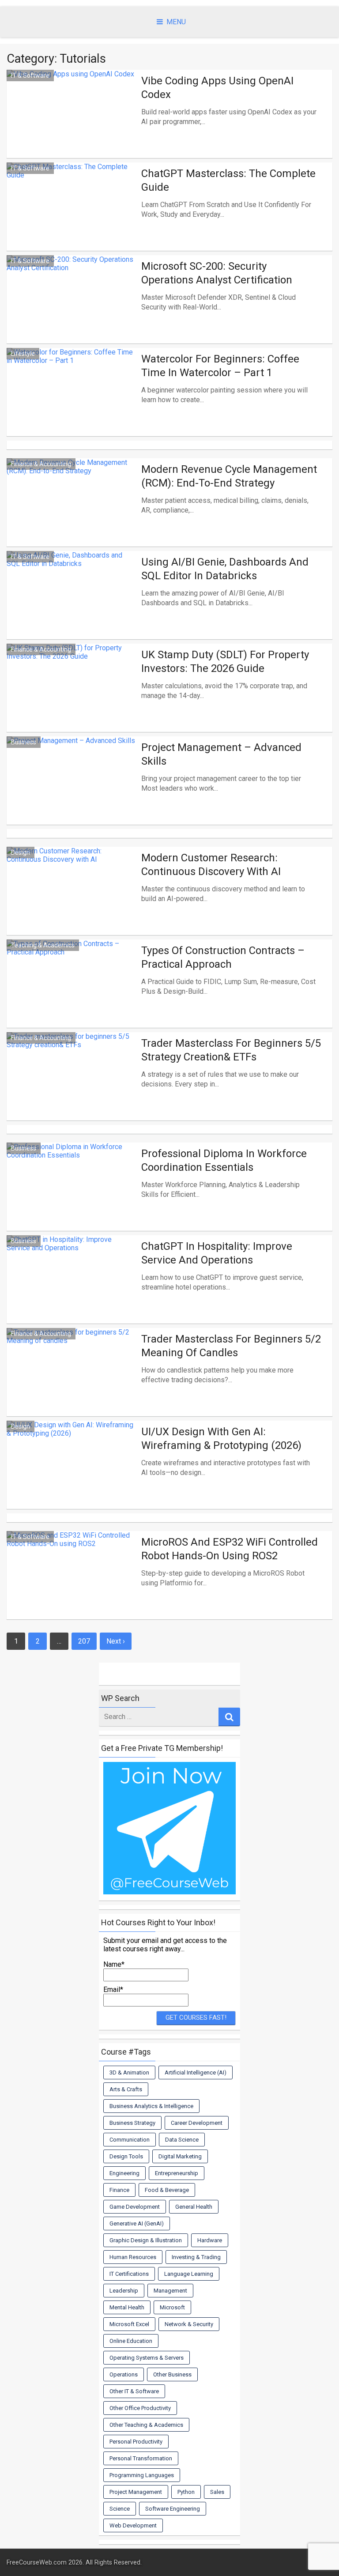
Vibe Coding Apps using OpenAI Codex (217, 88)
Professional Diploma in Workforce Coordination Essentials (224, 1160)
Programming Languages (142, 2475)
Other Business (172, 2374)
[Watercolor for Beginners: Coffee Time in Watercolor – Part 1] (72, 402)
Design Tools (126, 2156)
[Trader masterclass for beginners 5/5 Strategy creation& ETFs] (72, 1086)
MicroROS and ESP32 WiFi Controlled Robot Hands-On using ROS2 (230, 1549)
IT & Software (30, 75)
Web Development (133, 2525)
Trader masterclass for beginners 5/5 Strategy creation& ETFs (231, 1050)
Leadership (124, 2291)
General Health (194, 2207)
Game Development (135, 2207)
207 (84, 1641)
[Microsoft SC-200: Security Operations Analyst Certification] (72, 309)
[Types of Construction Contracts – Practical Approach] (72, 994)
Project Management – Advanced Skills (221, 754)
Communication (130, 2140)
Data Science (182, 2140)
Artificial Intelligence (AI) (196, 2072)
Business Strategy (132, 2123)
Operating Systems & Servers (147, 2358)
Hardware (210, 2240)
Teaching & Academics (43, 945)
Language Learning (189, 2274)
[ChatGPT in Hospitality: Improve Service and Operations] (72, 1289)
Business (24, 742)
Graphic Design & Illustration (146, 2240)
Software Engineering (173, 2509)
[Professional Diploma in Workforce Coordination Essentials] (72, 1197)
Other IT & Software (134, 2391)
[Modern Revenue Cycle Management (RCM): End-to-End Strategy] (72, 512)
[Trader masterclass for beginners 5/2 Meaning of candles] (72, 1382)
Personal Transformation (141, 2458)
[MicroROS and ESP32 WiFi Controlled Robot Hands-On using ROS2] (72, 1585)
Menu (176, 22)
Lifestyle (23, 354)
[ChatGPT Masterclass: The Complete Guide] (72, 217)
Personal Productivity (136, 2442)
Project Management (136, 2492)
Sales (217, 2492)
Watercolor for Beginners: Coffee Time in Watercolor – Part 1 (220, 366)
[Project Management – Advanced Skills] (72, 790)
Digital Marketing (180, 2156)
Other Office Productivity (140, 2408)
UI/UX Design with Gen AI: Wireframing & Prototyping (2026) (221, 1439)
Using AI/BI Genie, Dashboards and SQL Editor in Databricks (225, 569)
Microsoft (172, 2307)
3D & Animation (129, 2072)
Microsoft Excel (129, 2324)
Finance (119, 2190)
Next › (116, 1641)
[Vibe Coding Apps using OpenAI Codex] (72, 124)
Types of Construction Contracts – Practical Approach (223, 957)
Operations (124, 2374)
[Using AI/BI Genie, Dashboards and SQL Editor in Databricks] (72, 605)
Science (120, 2509)
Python (186, 2492)
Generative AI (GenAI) (137, 2223)
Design (21, 852)
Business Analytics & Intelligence (151, 2106)
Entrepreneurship (177, 2173)
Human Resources (133, 2257)
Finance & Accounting (41, 464)
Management (170, 2291)
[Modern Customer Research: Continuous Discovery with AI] (72, 901)
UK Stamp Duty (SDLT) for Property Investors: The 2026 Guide (225, 662)
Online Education (131, 2341)
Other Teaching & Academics (146, 2425)
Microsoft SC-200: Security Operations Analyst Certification (217, 273)
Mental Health (127, 2307)
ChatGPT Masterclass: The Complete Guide (228, 180)
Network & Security (189, 2324)
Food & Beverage (167, 2190)
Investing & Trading (196, 2257)
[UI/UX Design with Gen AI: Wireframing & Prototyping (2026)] (72, 1475)
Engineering (124, 2173)
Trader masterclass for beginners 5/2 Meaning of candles (231, 1346)
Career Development (197, 2123)
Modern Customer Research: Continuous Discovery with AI (211, 865)
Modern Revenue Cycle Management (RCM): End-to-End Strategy (229, 476)
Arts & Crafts (126, 2089)
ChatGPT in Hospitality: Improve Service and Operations (217, 1253)
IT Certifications (129, 2274)
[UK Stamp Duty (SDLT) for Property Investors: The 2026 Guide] (72, 698)
